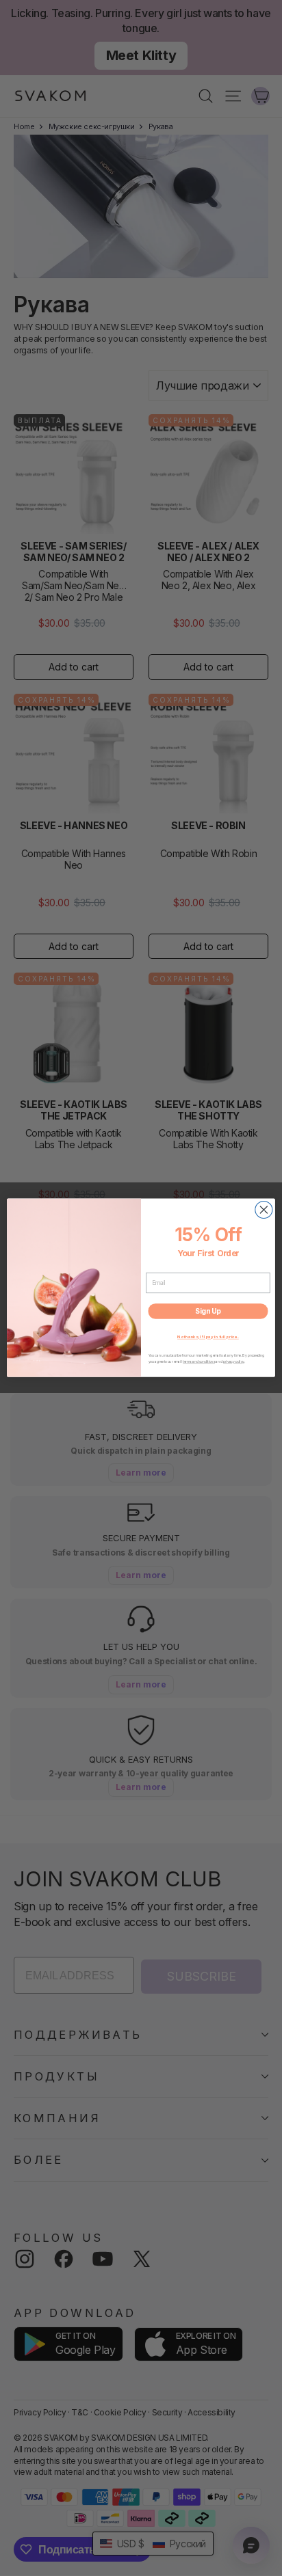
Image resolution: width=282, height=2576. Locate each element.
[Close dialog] (264, 1210)
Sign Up (208, 1312)
